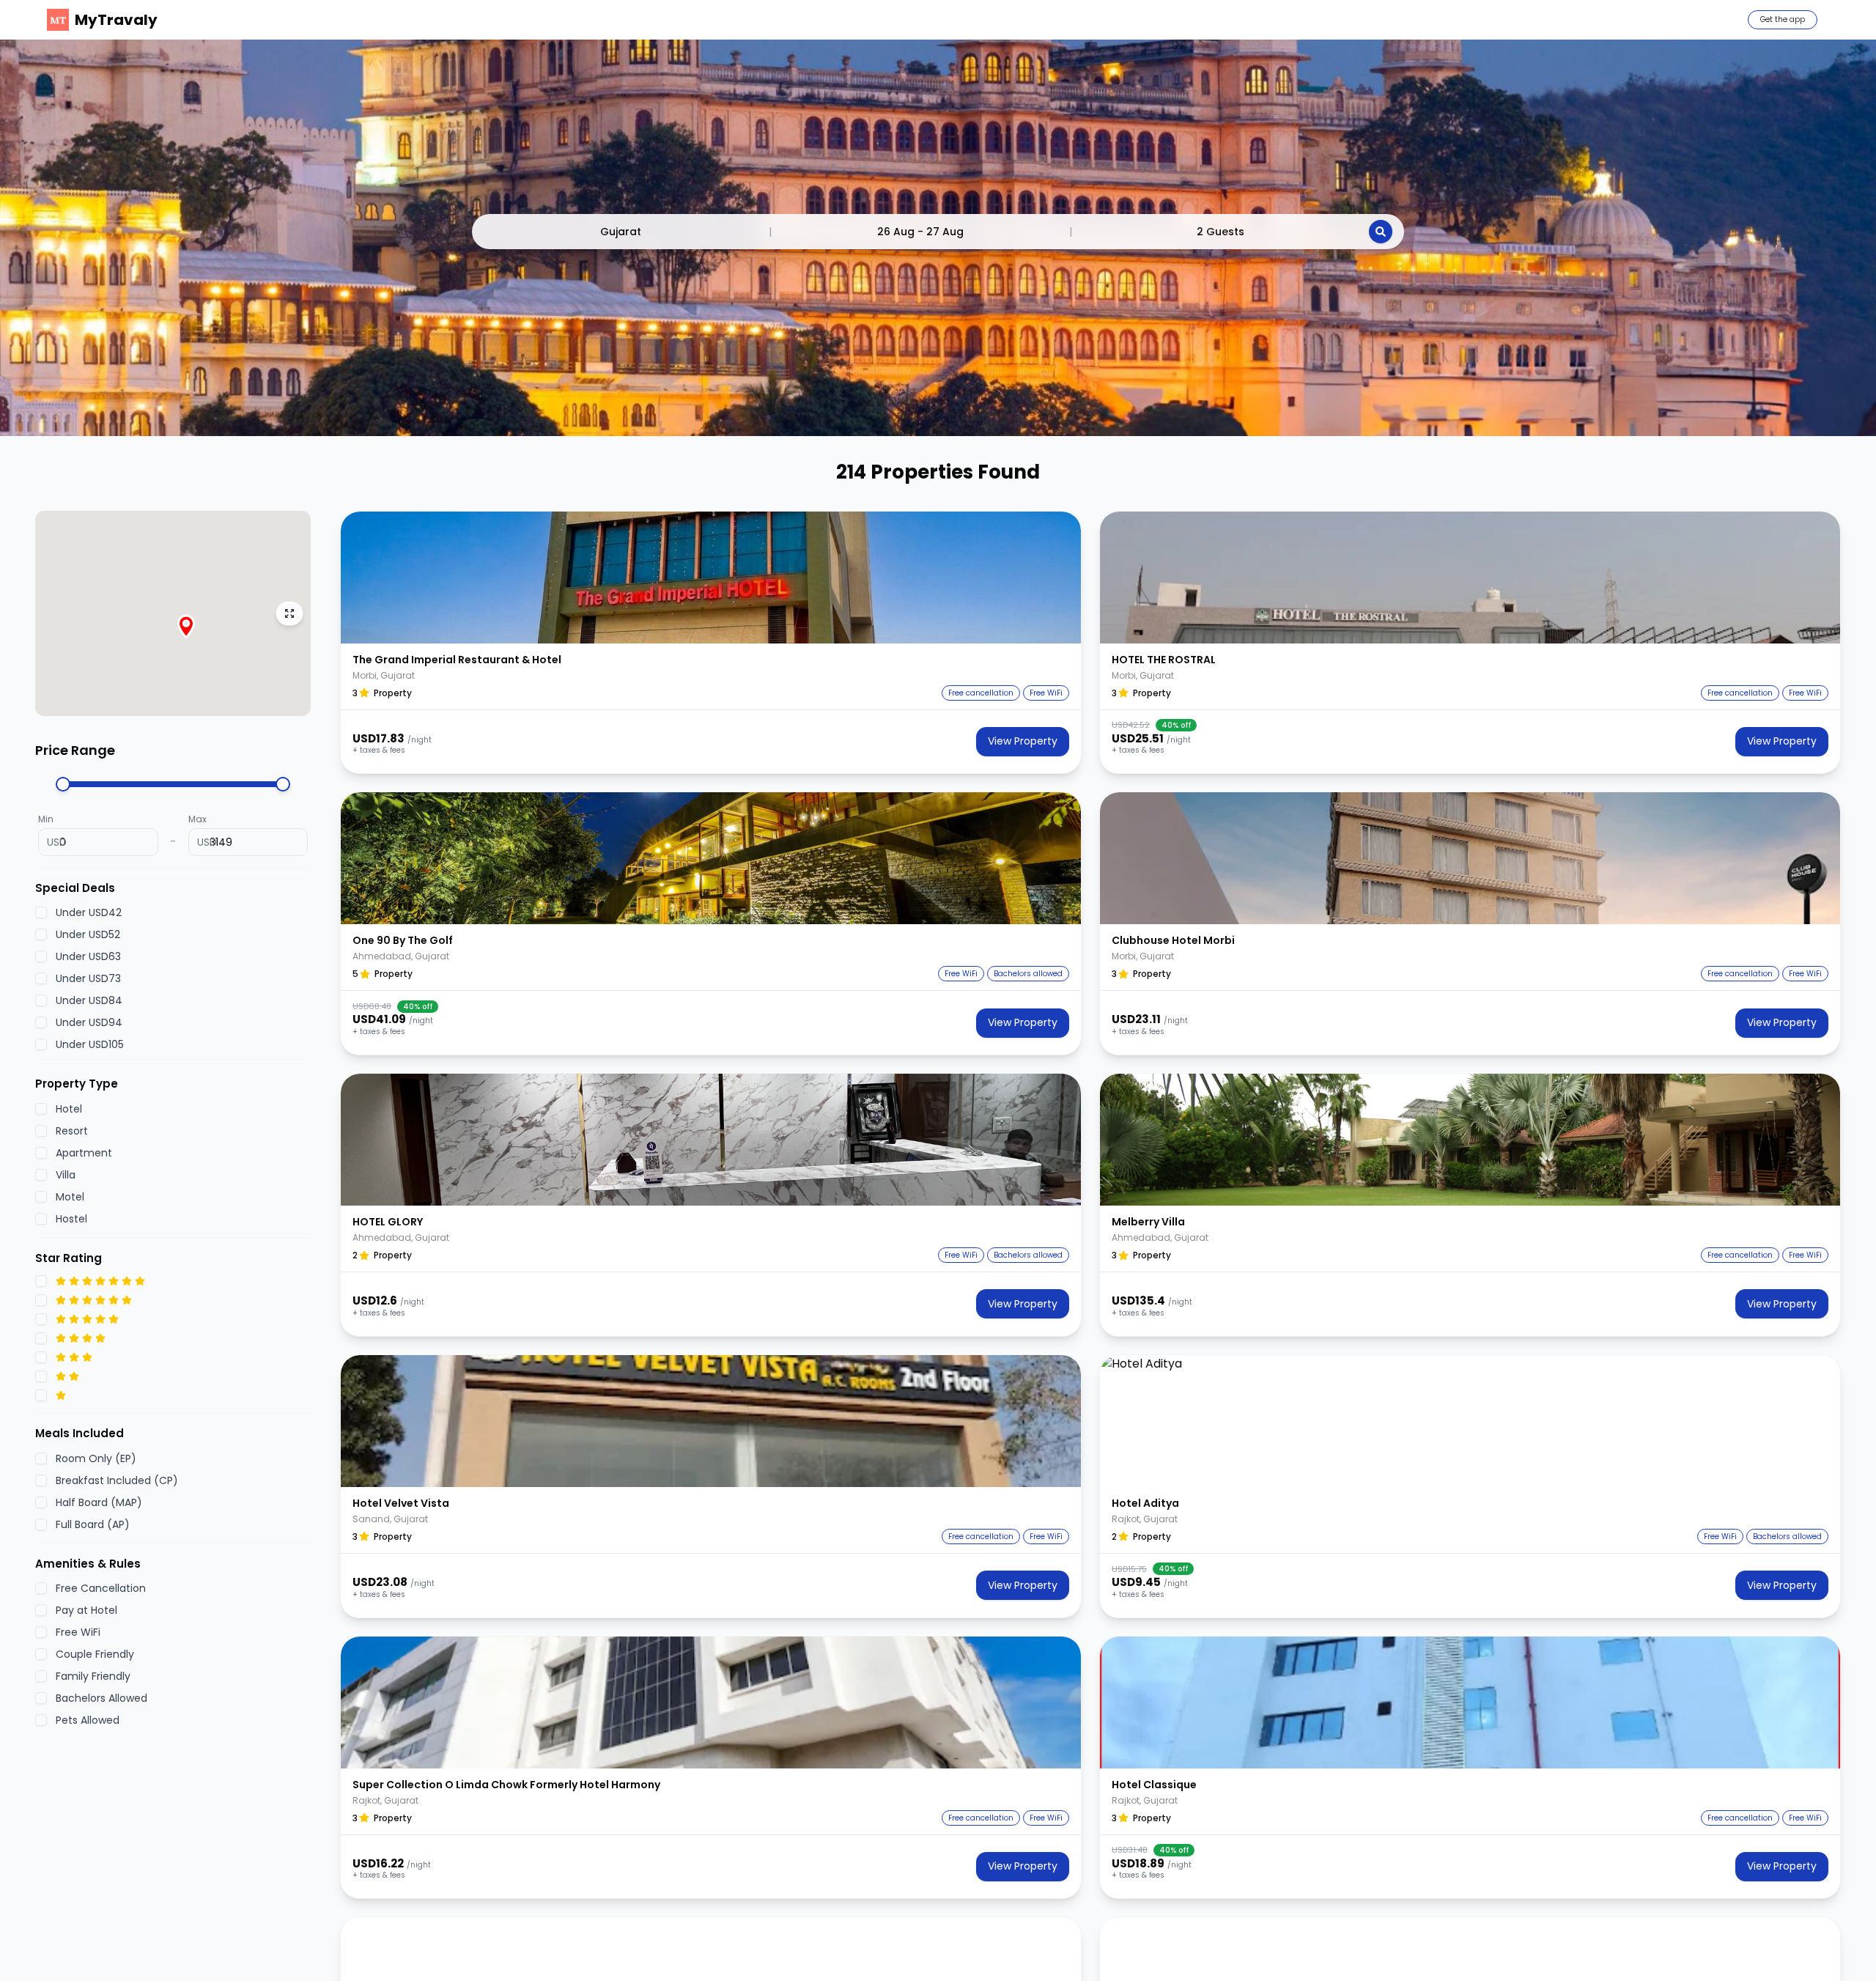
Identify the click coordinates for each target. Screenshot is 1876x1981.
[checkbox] (41, 912)
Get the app (1783, 19)
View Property (1023, 741)
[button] (711, 578)
